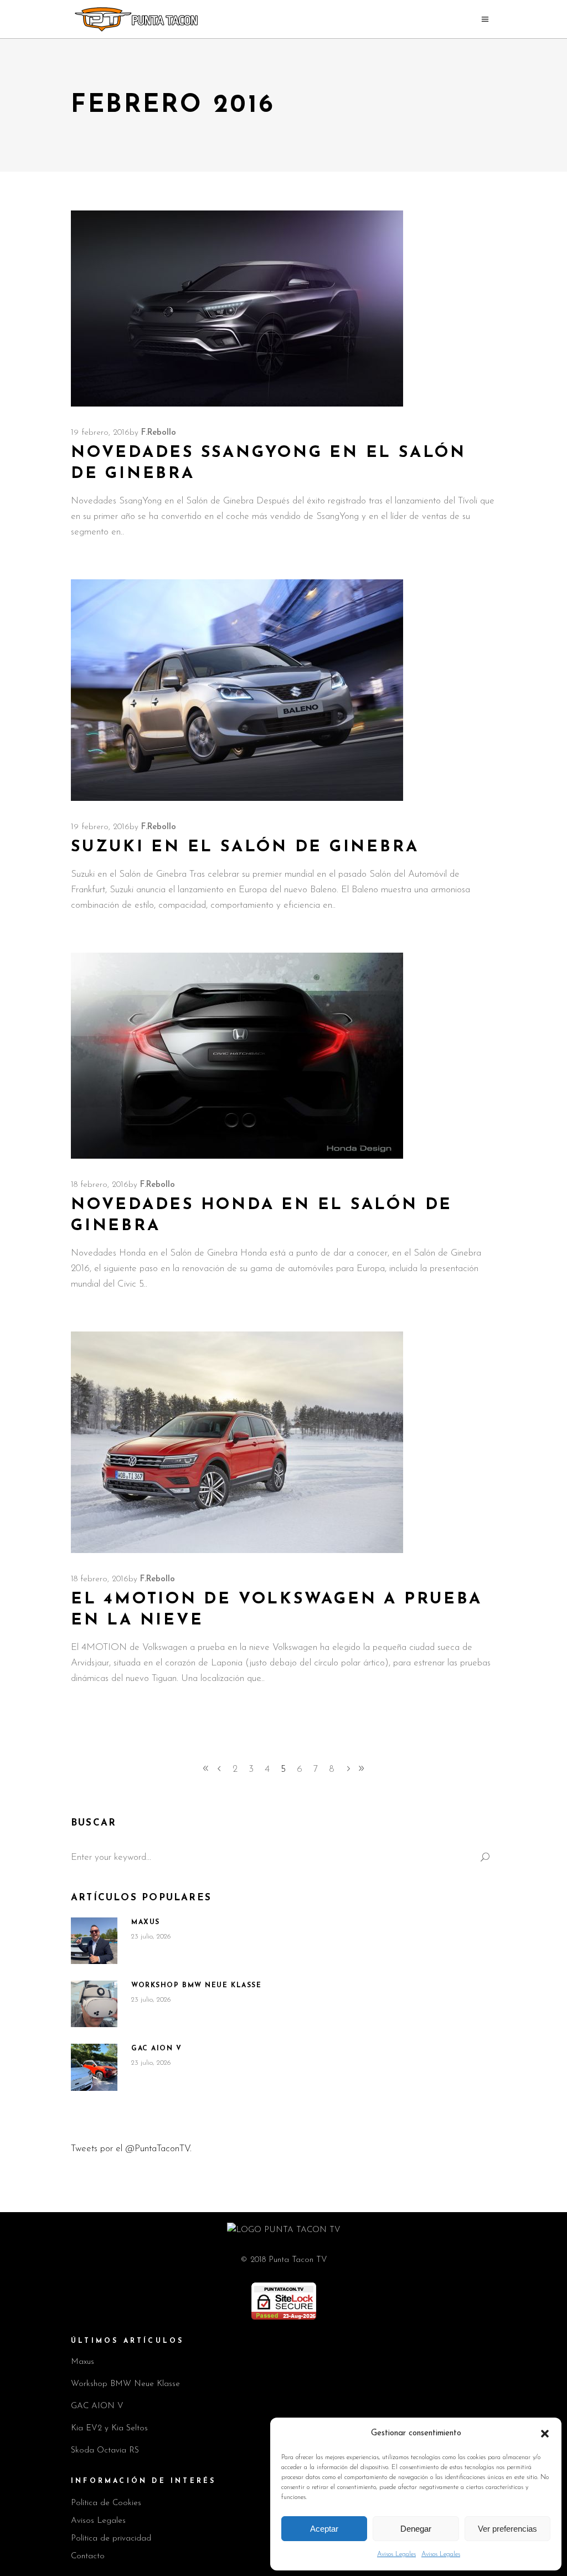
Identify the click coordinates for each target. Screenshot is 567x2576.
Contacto (88, 2556)
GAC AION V (157, 2049)
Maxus (146, 1922)
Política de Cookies (106, 2503)
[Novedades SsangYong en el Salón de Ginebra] (237, 308)
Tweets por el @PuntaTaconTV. (131, 2149)
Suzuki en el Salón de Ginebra (245, 847)
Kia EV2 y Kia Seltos (109, 2428)
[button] (545, 2434)
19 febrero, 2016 (100, 433)
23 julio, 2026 (151, 1937)
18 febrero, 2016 (100, 1185)
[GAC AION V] (94, 2067)
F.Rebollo (159, 433)
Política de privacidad (111, 2539)
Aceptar (324, 2529)
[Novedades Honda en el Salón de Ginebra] (237, 1056)
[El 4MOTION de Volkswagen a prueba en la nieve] (237, 1442)
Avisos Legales (396, 2554)
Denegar (416, 2529)
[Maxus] (94, 1941)
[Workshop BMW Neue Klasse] (94, 2004)
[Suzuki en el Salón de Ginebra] (237, 690)
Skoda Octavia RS (105, 2451)
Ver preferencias (507, 2529)
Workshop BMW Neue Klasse (196, 1986)
